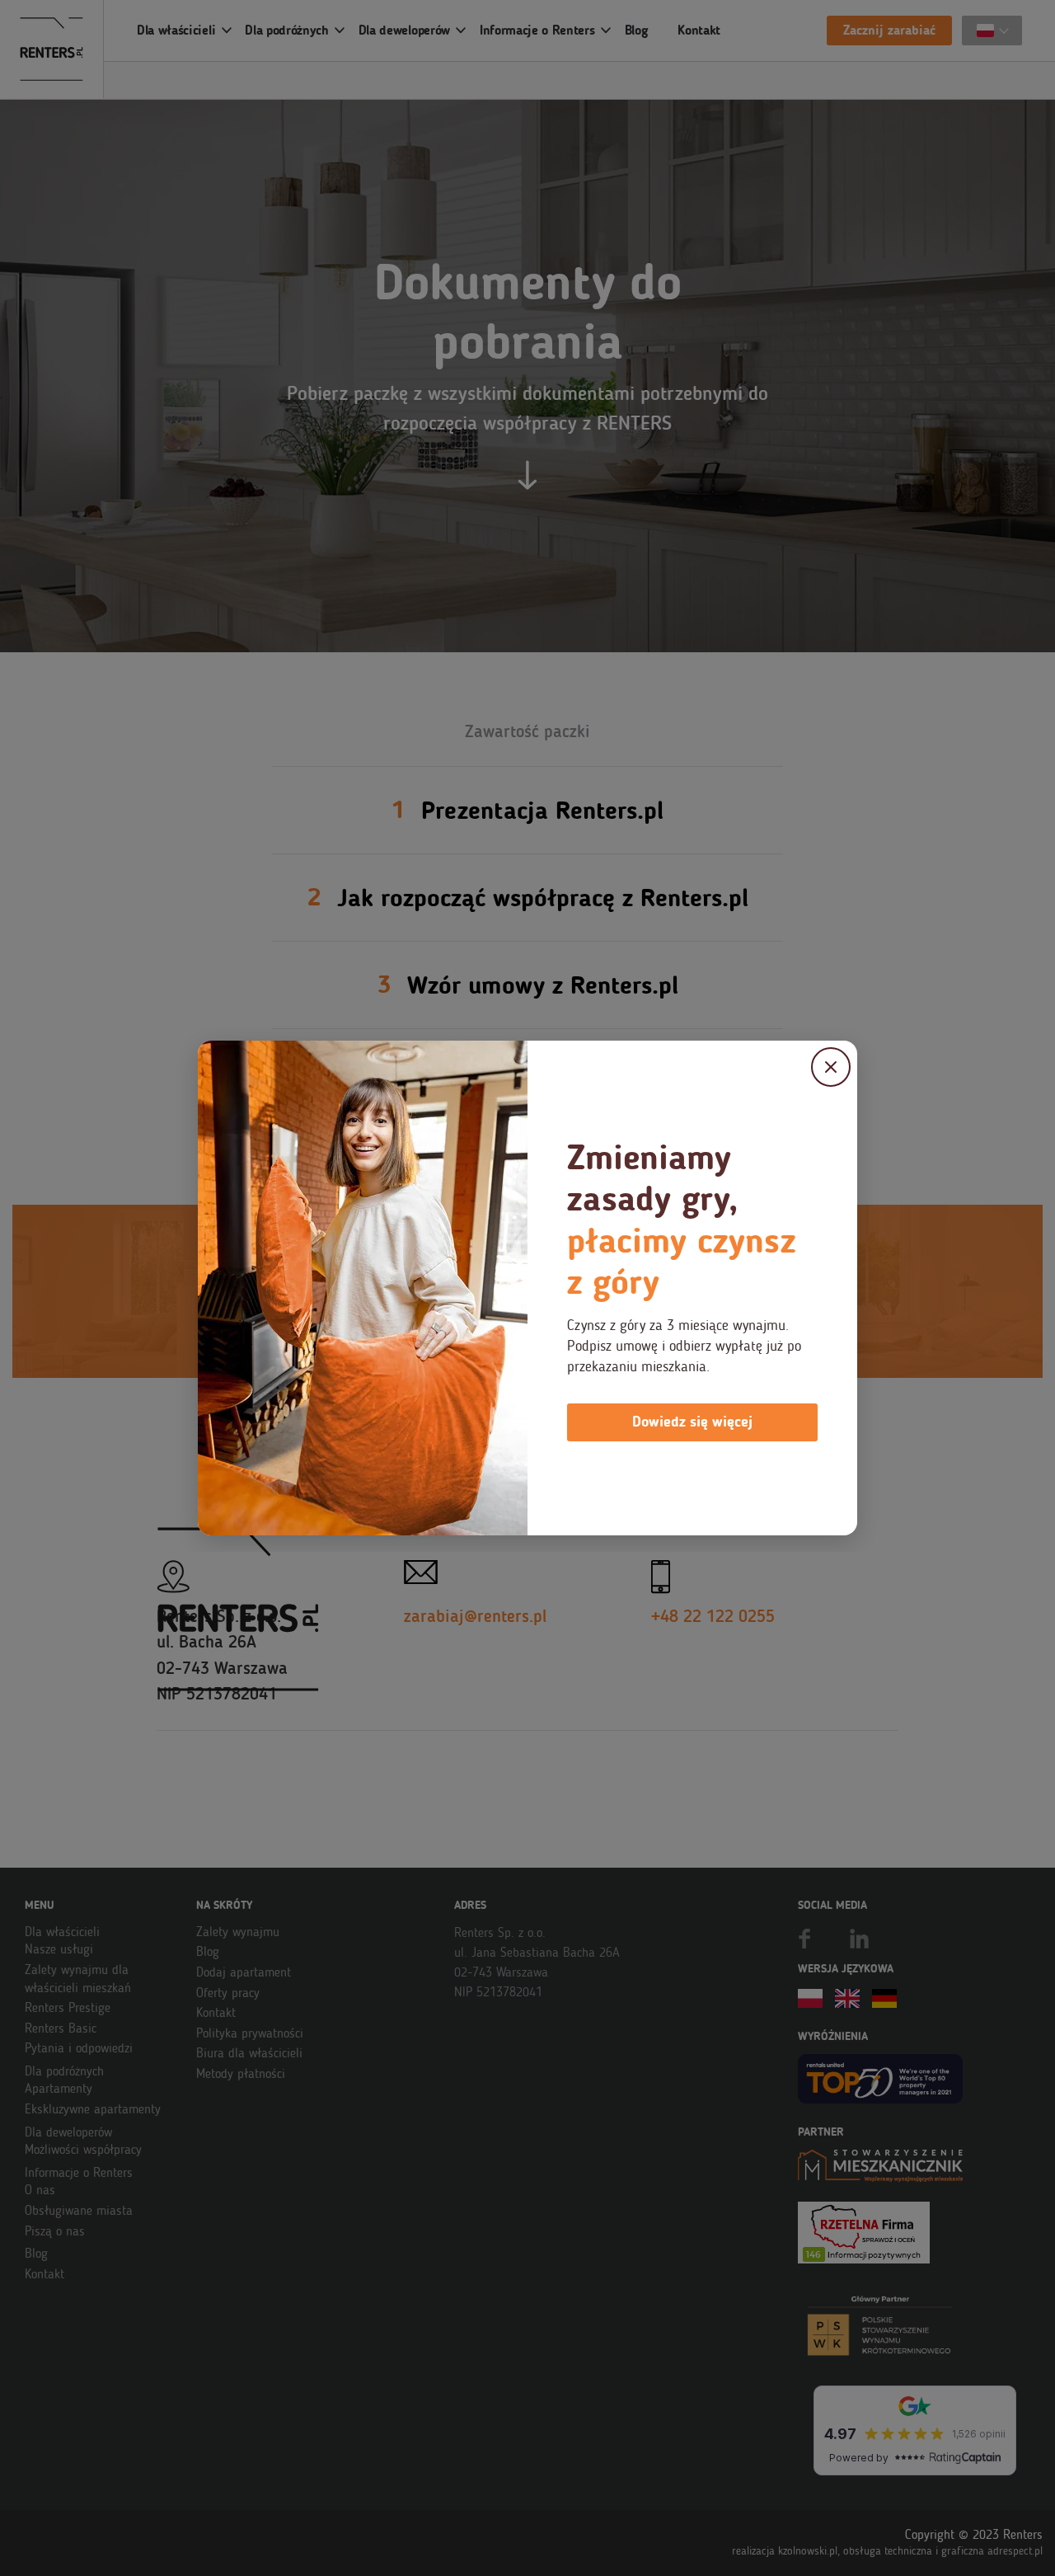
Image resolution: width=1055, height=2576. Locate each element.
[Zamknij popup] (831, 1067)
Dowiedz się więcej (692, 1422)
